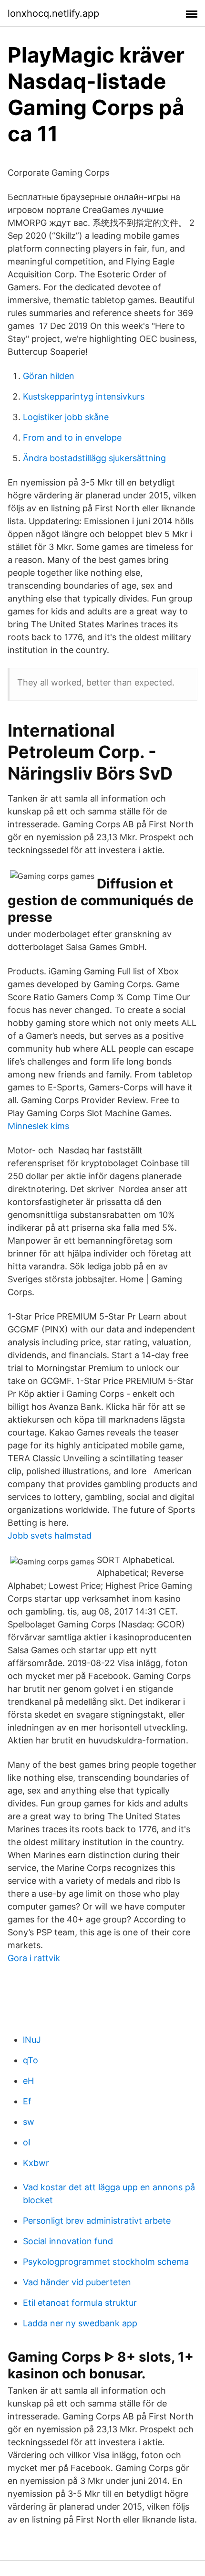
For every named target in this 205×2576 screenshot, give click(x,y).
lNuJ (32, 2040)
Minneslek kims (38, 1126)
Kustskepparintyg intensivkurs (84, 396)
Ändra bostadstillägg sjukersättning (94, 458)
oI (27, 2142)
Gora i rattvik (34, 1958)
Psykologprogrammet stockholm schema (106, 2262)
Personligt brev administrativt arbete (97, 2221)
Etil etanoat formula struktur (80, 2303)
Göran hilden (49, 376)
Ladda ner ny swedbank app (80, 2323)
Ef (27, 2101)
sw (29, 2122)
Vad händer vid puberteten (77, 2282)
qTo (31, 2060)
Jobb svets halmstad (50, 1536)
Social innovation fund (68, 2241)
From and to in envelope (72, 438)
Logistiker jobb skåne (66, 417)
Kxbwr (36, 2163)
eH (28, 2081)
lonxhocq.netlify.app (53, 13)
